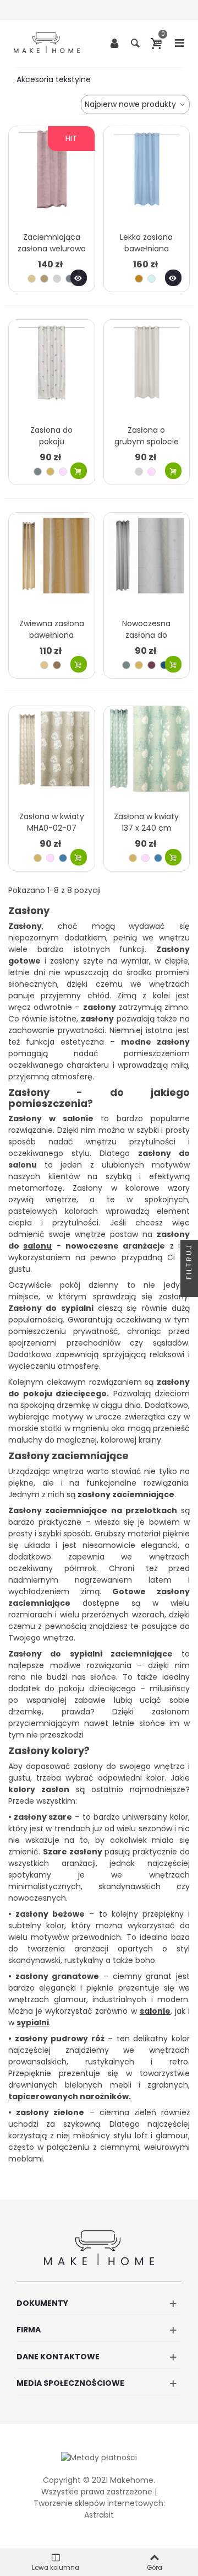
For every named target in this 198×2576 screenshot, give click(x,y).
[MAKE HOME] (47, 42)
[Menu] (179, 42)
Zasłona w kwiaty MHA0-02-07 (52, 822)
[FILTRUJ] (189, 1288)
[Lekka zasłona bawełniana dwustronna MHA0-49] (147, 176)
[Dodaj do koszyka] (79, 471)
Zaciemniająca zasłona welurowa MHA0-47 (52, 249)
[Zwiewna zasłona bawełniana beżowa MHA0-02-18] (52, 563)
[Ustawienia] (114, 42)
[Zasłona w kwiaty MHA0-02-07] (52, 756)
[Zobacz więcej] (79, 278)
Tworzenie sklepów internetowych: (99, 2503)
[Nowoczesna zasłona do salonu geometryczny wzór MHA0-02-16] (147, 563)
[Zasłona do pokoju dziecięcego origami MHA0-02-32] (52, 370)
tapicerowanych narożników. (70, 2096)
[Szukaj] (135, 42)
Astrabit (99, 2515)
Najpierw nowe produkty (131, 104)
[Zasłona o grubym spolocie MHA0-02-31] (147, 370)
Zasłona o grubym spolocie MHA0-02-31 (147, 442)
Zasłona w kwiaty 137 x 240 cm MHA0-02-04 (146, 828)
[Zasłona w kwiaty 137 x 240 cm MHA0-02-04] (147, 756)
